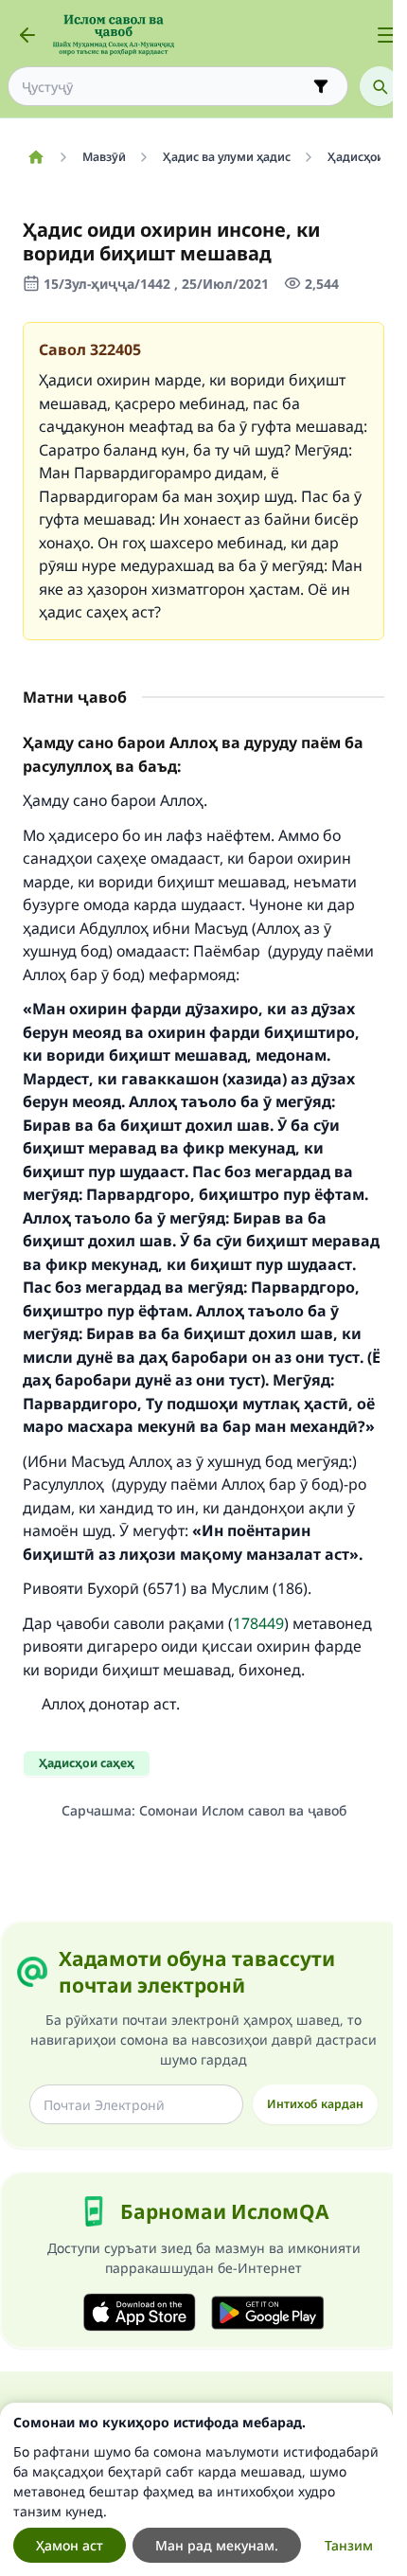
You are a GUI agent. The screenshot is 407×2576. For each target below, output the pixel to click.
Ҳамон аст (70, 2545)
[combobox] (165, 87)
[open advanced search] (321, 86)
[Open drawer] (386, 35)
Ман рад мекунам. (217, 2545)
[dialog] (196, 2489)
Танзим (349, 2545)
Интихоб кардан (315, 2104)
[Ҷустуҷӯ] (380, 86)
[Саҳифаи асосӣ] (35, 157)
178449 (258, 1623)
